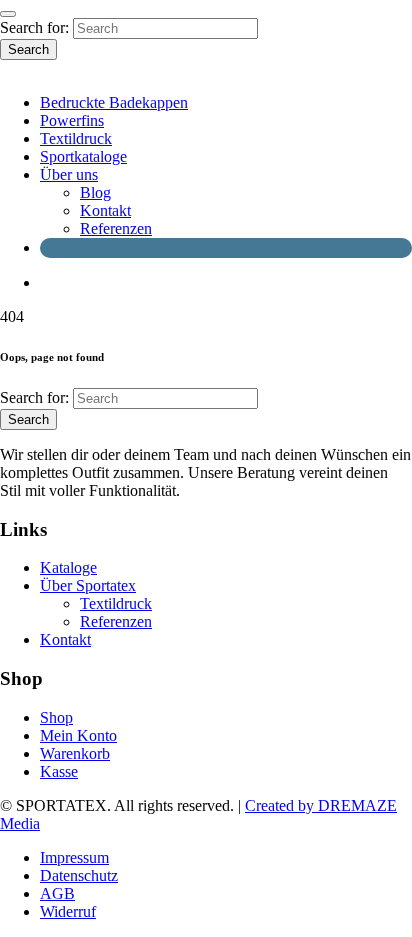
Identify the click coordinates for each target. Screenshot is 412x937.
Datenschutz (79, 875)
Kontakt (105, 210)
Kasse (59, 771)
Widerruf (68, 911)
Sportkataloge (83, 156)
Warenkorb (75, 753)
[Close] (8, 14)
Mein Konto (78, 735)
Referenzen (116, 228)
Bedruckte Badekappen (114, 102)
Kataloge (68, 567)
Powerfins (72, 120)
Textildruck (76, 138)
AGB (57, 893)
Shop (56, 717)
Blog (95, 192)
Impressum (74, 857)
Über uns (69, 174)
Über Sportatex (88, 585)
